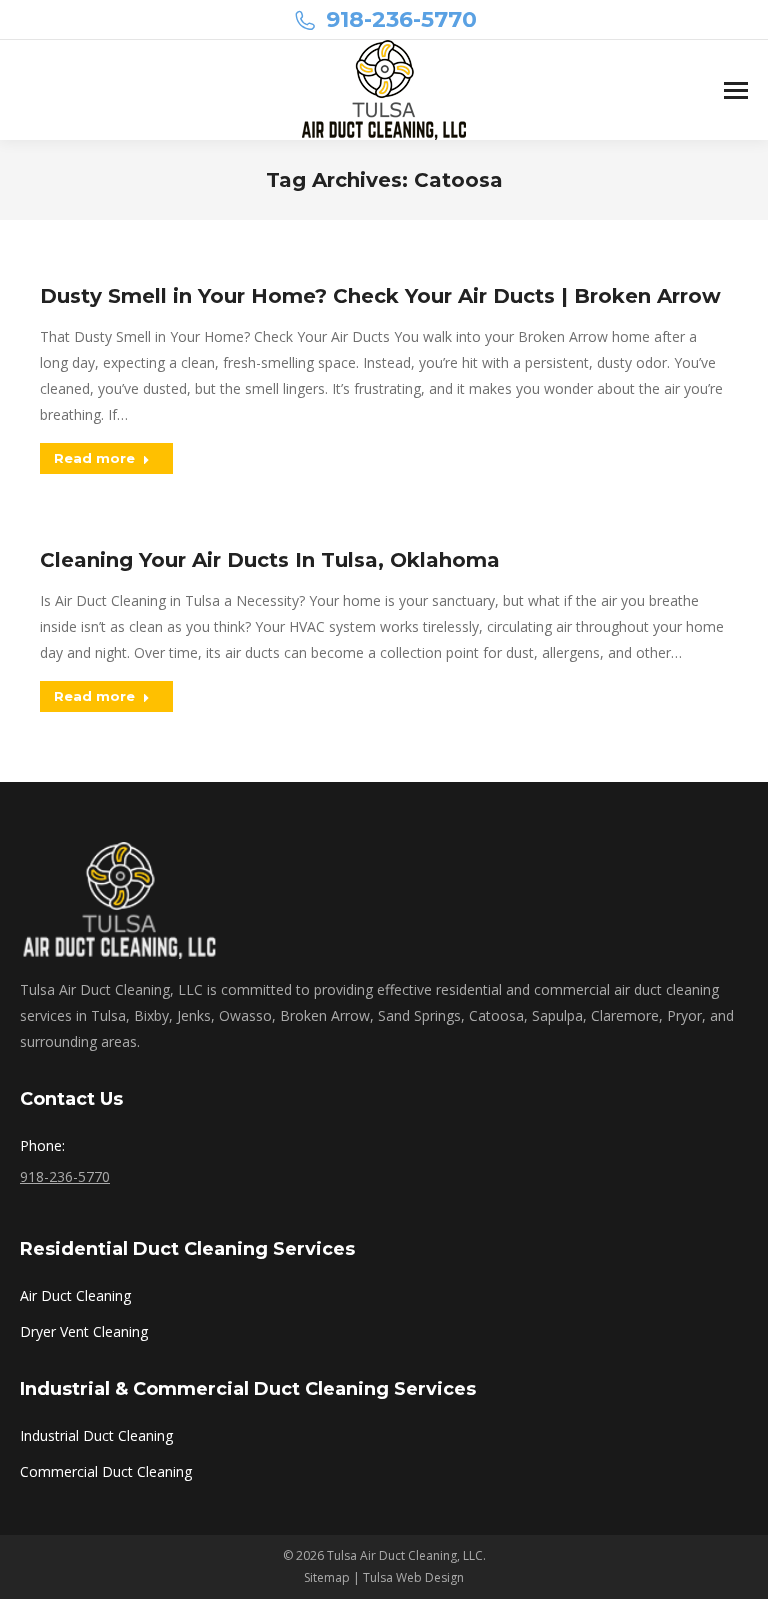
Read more (94, 458)
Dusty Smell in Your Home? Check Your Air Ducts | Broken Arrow (380, 296)
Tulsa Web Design (413, 1577)
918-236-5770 (401, 19)
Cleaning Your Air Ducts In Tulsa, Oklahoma (270, 560)
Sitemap (327, 1577)
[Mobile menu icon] (736, 90)
